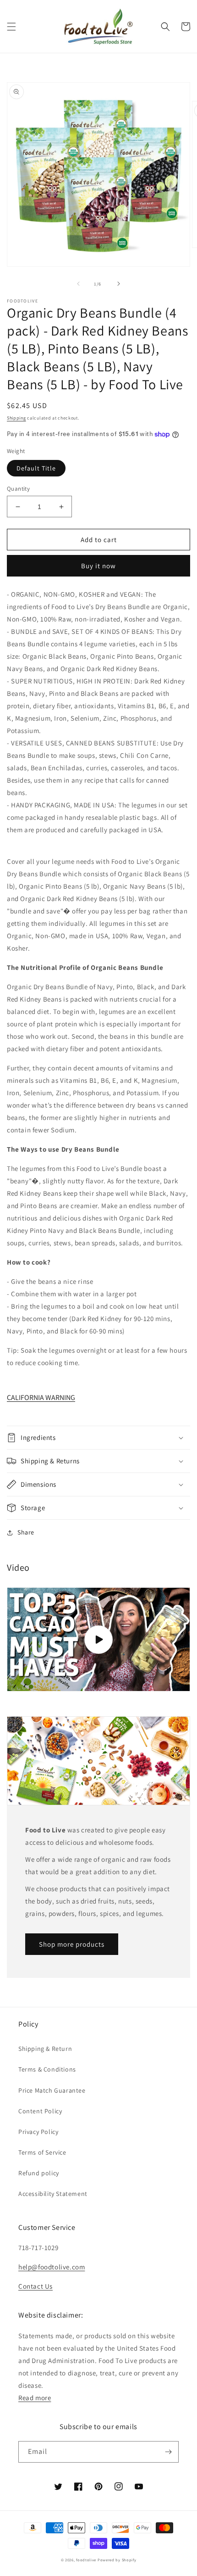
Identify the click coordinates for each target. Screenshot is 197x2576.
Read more (35, 2398)
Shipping (16, 418)
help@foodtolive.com (52, 2267)
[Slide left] (78, 284)
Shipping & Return (45, 2049)
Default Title (36, 468)
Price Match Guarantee (52, 2090)
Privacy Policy (38, 2132)
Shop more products (72, 1944)
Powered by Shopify (117, 2560)
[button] (11, 27)
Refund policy (39, 2173)
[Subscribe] (168, 2452)
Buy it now (98, 566)
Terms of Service (42, 2152)
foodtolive (86, 2560)
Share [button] (26, 1532)
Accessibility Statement (53, 2194)
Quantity (18, 489)
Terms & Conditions (47, 2069)
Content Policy (40, 2111)
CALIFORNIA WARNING (41, 1397)
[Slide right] (119, 284)
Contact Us (36, 2286)
